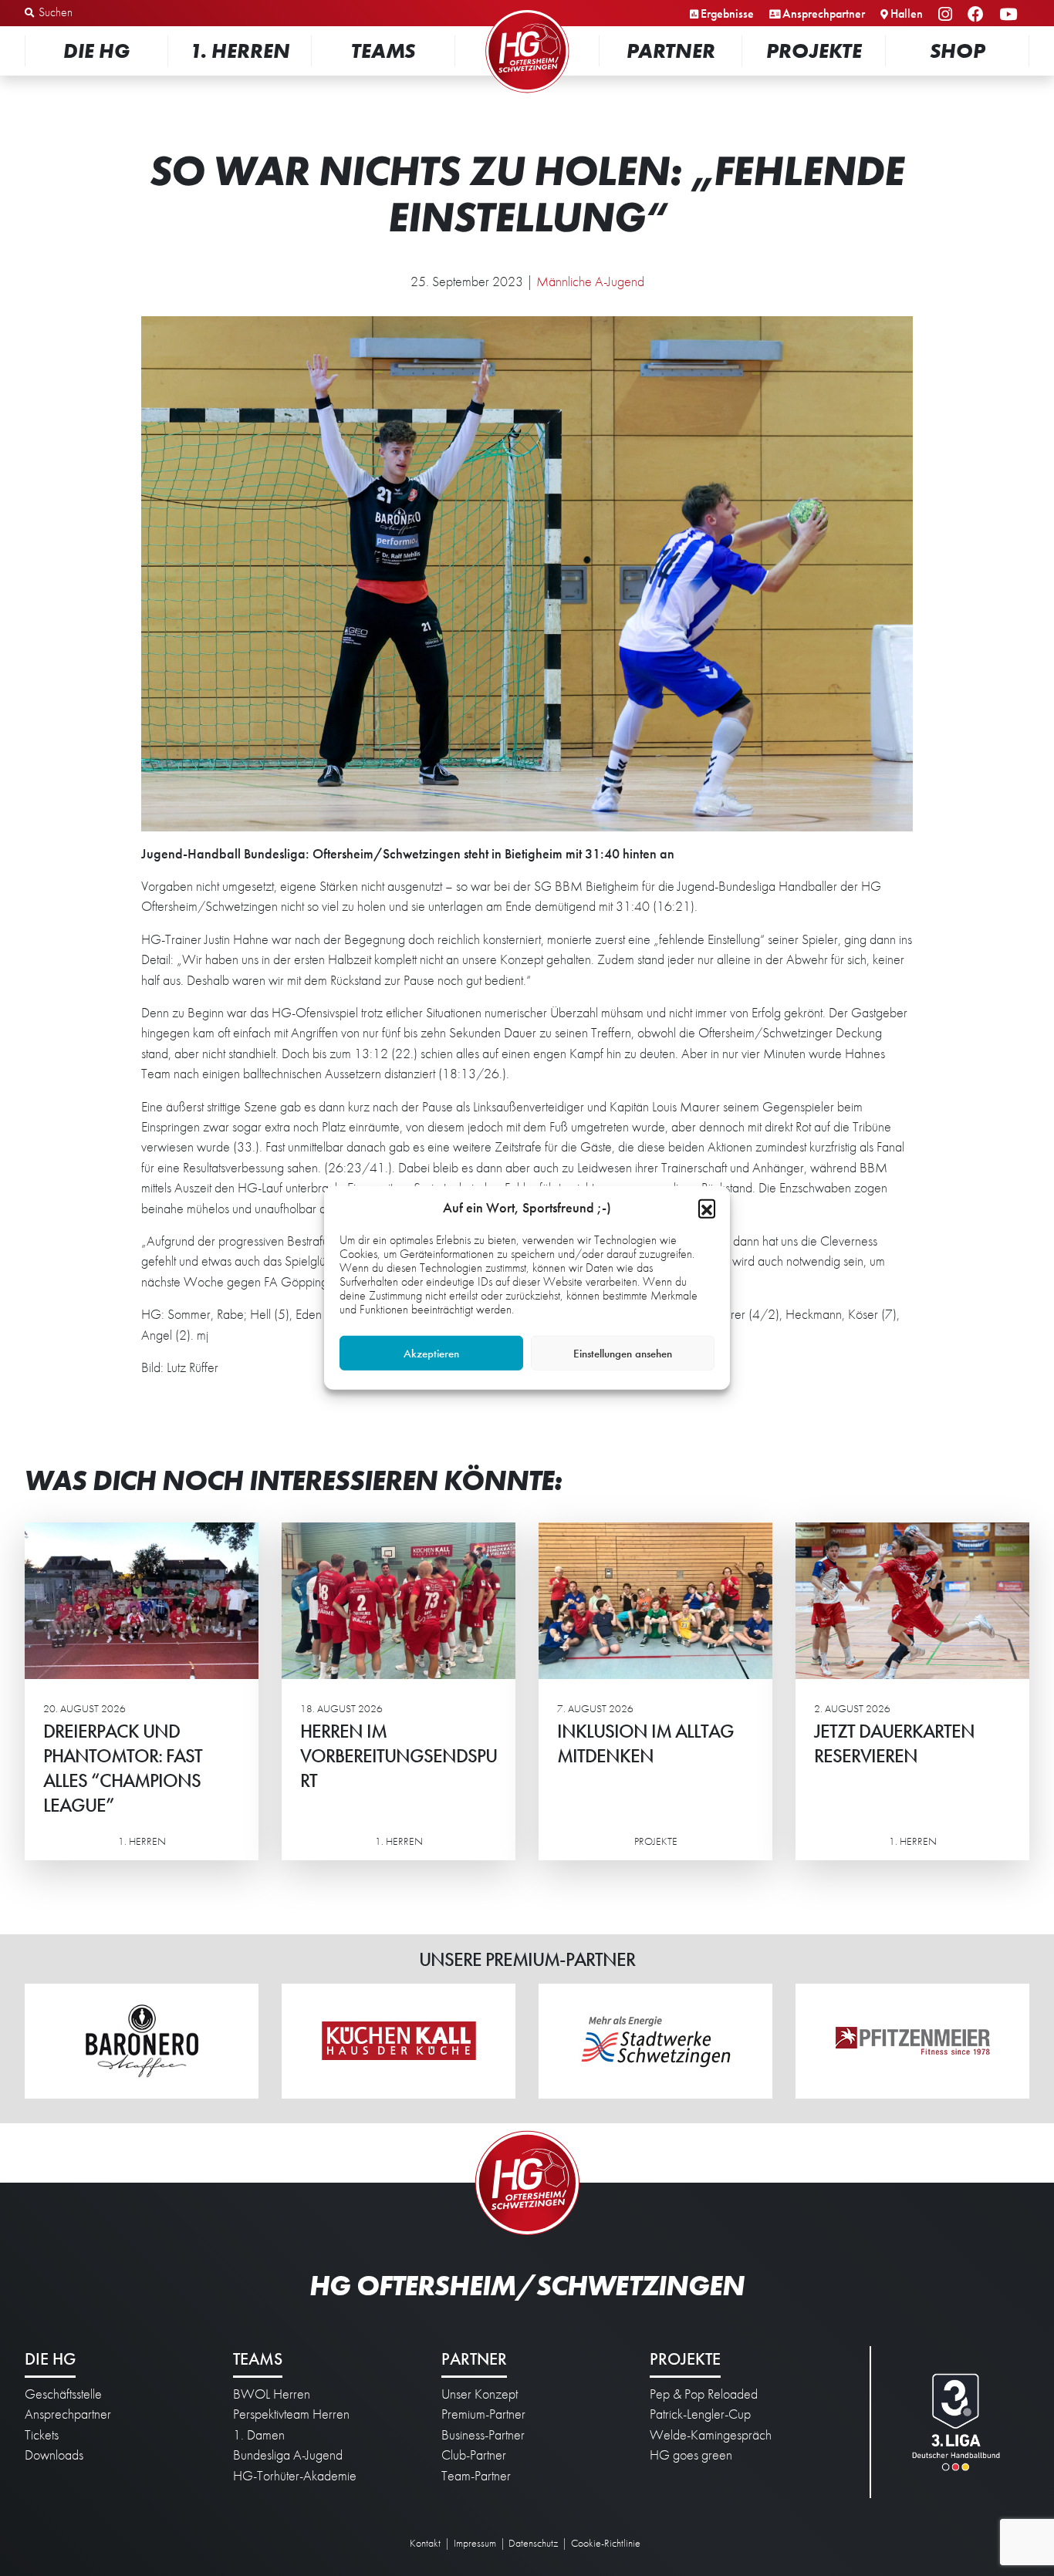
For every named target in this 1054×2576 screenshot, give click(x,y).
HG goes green (691, 2455)
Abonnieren (900, 2504)
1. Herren (240, 51)
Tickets (42, 2435)
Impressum (475, 2543)
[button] (707, 1208)
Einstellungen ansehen (623, 1354)
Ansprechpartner (824, 13)
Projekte (814, 51)
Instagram (948, 15)
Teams (383, 51)
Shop (958, 51)
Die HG (96, 51)
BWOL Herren (272, 2394)
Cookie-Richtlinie (606, 2543)
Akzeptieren (431, 1354)
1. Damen (259, 2435)
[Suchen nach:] (105, 13)
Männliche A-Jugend (590, 282)
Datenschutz (533, 2543)
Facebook (978, 15)
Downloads (54, 2455)
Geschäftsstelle (63, 2394)
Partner (671, 51)
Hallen (907, 13)
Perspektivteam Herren (291, 2414)
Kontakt (425, 2543)
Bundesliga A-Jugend (288, 2455)
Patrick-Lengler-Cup (700, 2414)
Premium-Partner (483, 2414)
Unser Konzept (480, 2394)
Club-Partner (474, 2455)
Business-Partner (483, 2435)
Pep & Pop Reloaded (704, 2394)
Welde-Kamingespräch (711, 2435)
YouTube (1010, 15)
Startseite (527, 11)
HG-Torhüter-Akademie (295, 2476)
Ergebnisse (727, 13)
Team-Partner (476, 2476)
